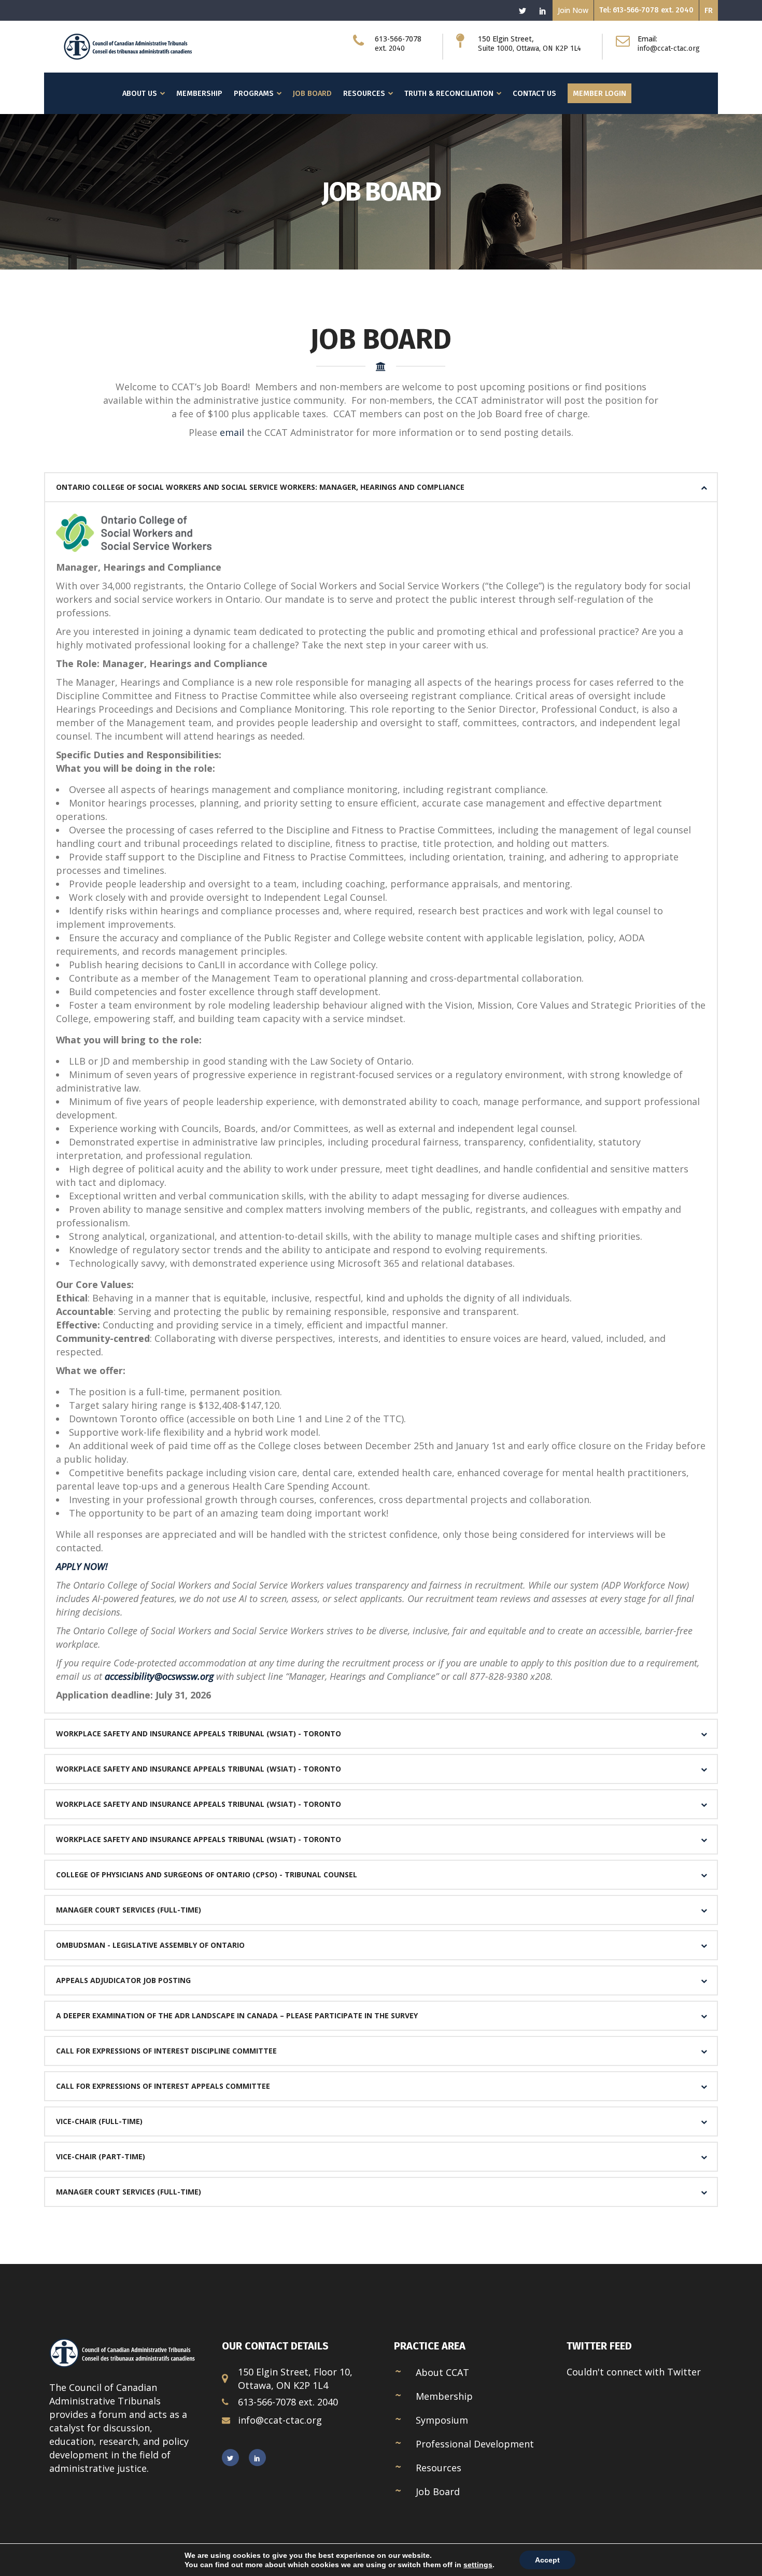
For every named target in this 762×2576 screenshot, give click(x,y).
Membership (444, 2396)
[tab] (381, 487)
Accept (547, 2560)
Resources (439, 2468)
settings (478, 2565)
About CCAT (442, 2372)
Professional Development (475, 2444)
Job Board (438, 2492)
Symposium (442, 2420)
